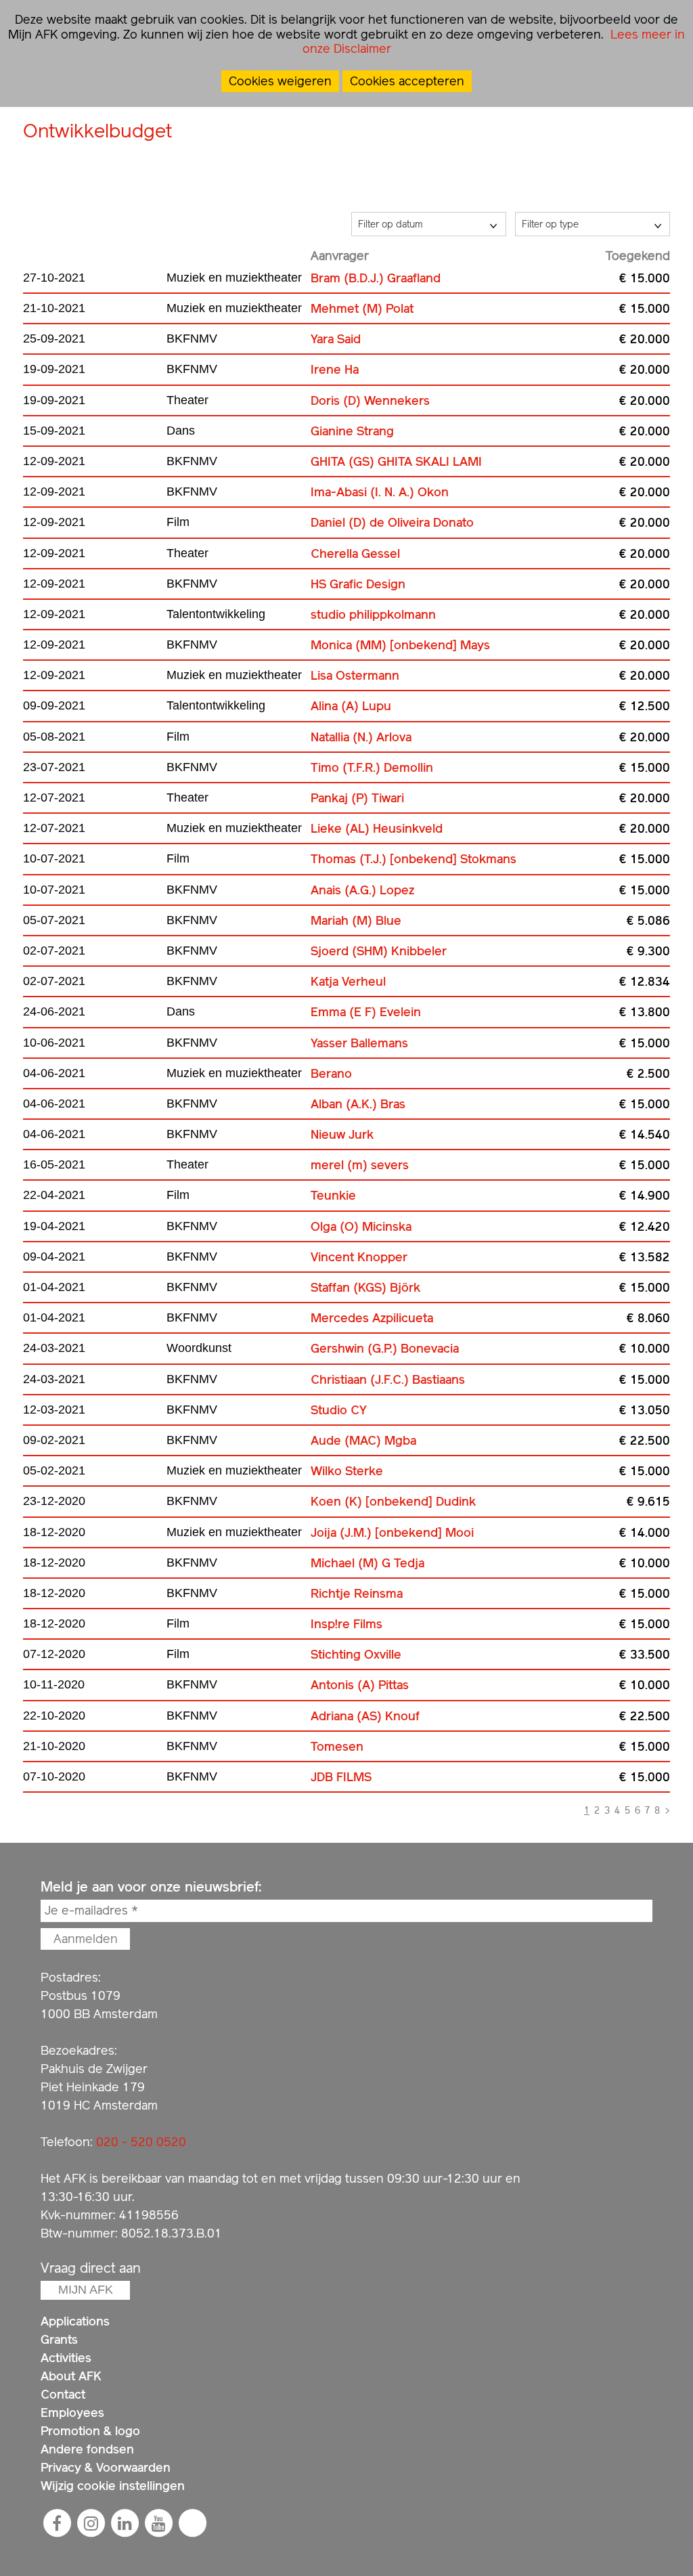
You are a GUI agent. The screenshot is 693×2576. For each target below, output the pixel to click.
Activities (66, 2358)
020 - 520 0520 (141, 2142)
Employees (72, 2413)
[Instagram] (91, 2523)
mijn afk (86, 2290)
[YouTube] (158, 2523)
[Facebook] (57, 2523)
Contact (63, 2394)
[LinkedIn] (125, 2523)
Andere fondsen (87, 2449)
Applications (75, 2321)
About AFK (71, 2376)
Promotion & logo (90, 2431)
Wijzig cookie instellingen (113, 2486)
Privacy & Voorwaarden (106, 2467)
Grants (59, 2339)
